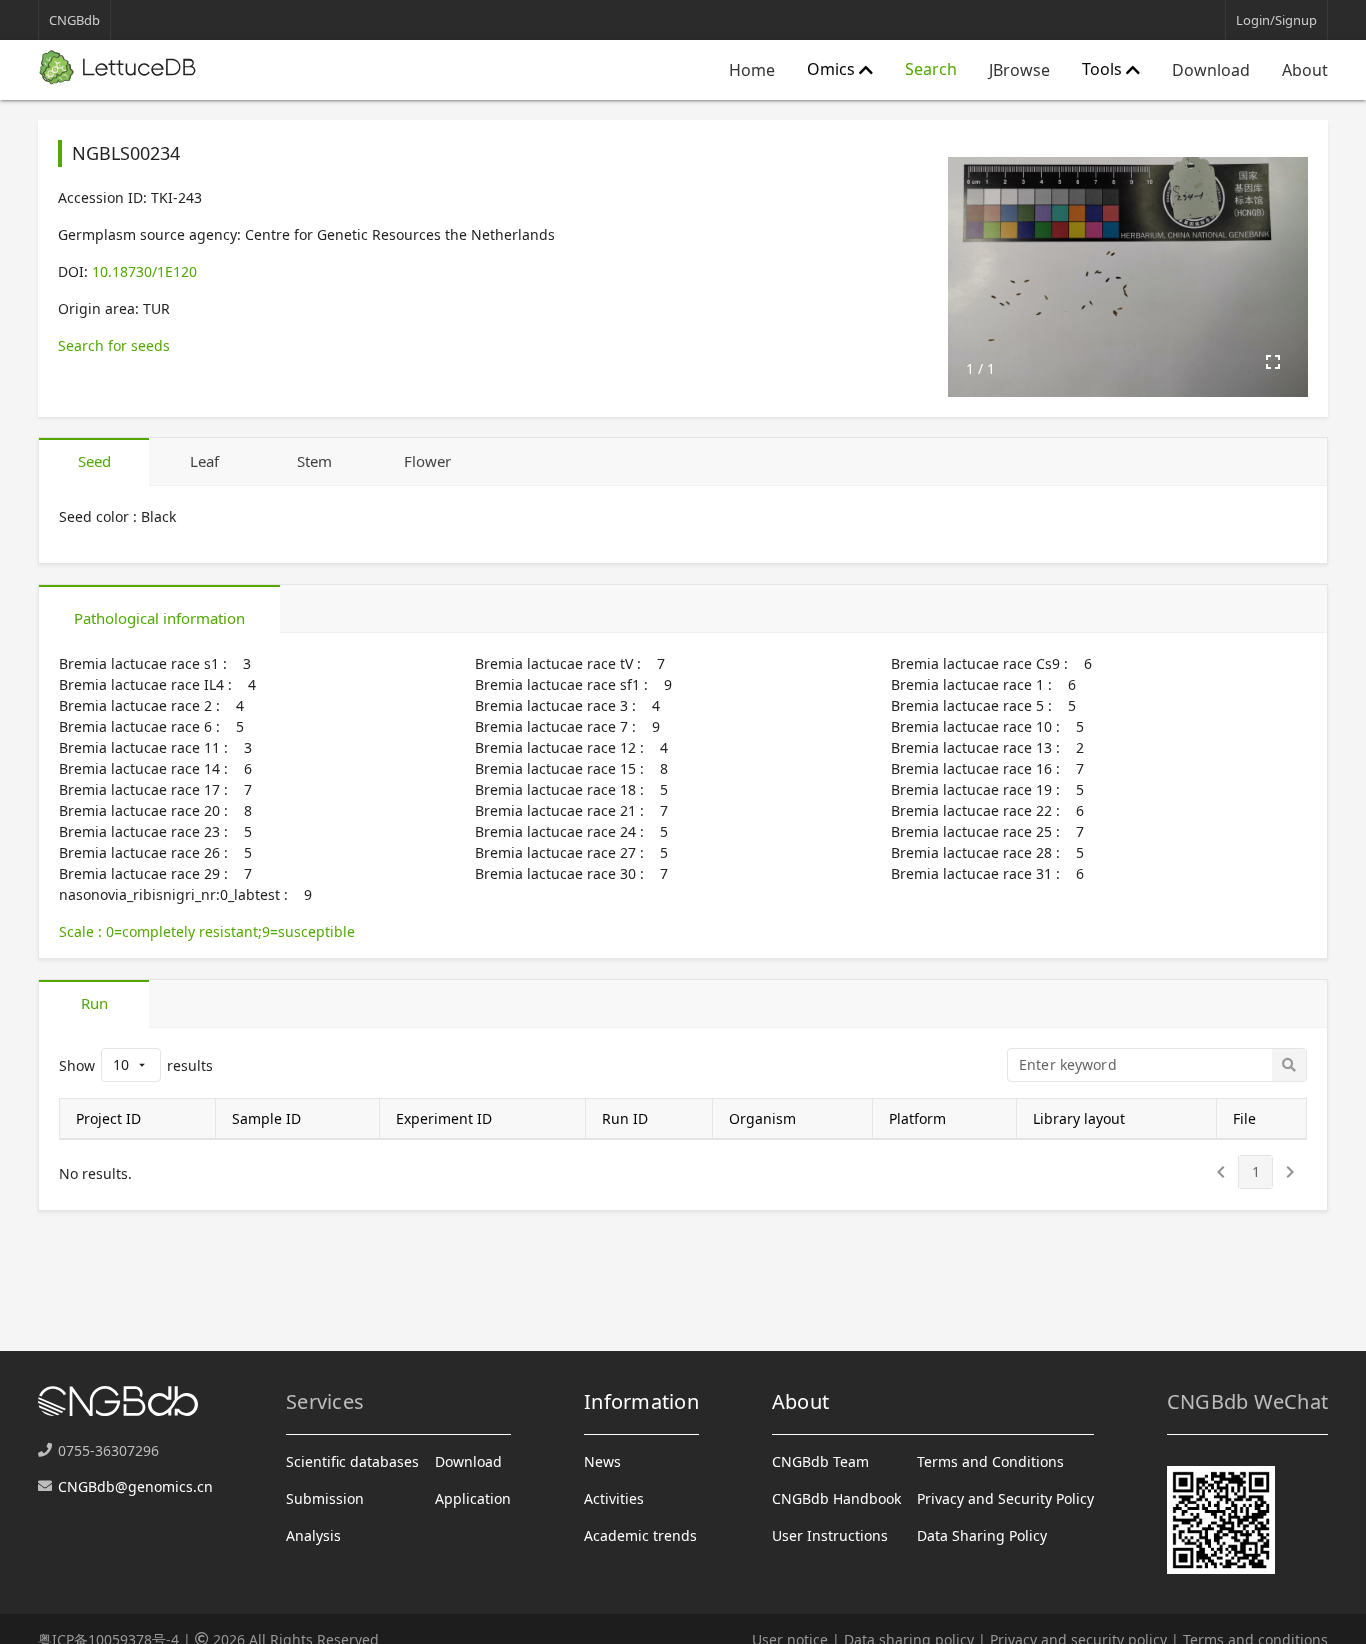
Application (473, 1498)
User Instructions (830, 1535)
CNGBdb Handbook (836, 1498)
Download (1211, 70)
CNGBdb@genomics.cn (135, 1486)
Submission (325, 1498)
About (1305, 70)
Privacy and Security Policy (1005, 1498)
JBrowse (1019, 70)
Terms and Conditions (990, 1461)
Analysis (313, 1535)
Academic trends (640, 1535)
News (602, 1461)
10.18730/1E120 (144, 271)
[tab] (94, 462)
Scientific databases (352, 1461)
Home (752, 70)
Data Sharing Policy (982, 1535)
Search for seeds (114, 345)
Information (641, 1401)
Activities (614, 1498)
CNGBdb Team (820, 1461)
